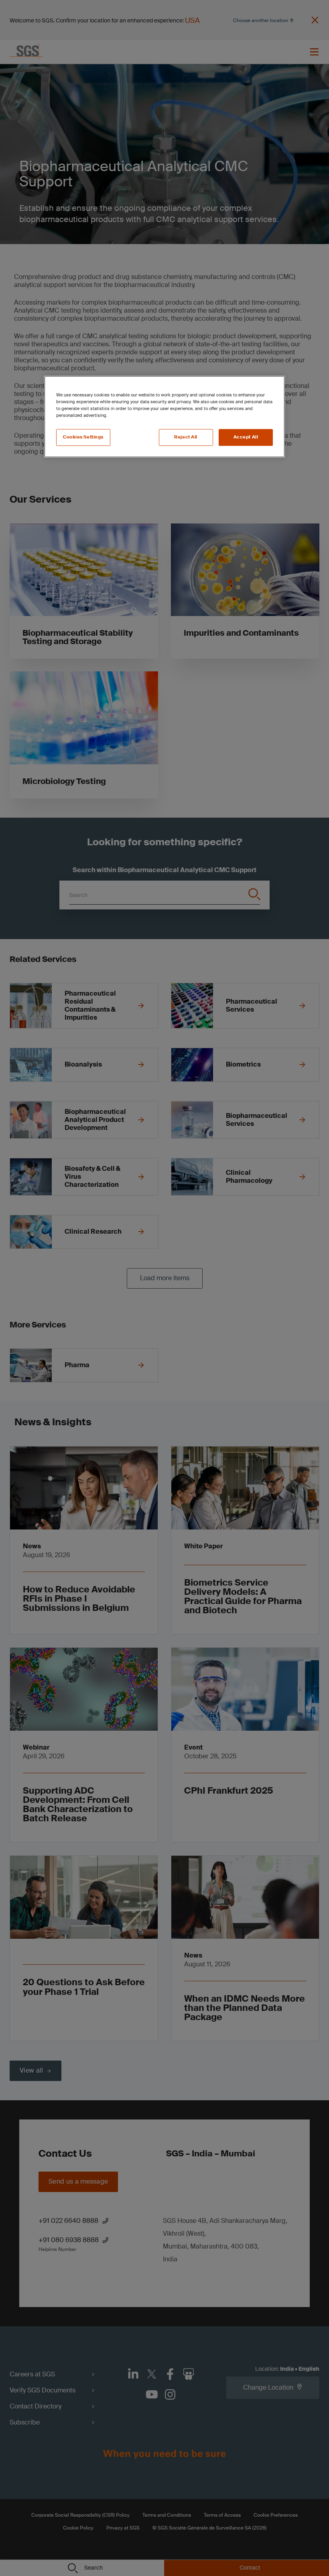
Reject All (186, 437)
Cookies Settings (83, 437)
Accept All (246, 437)
